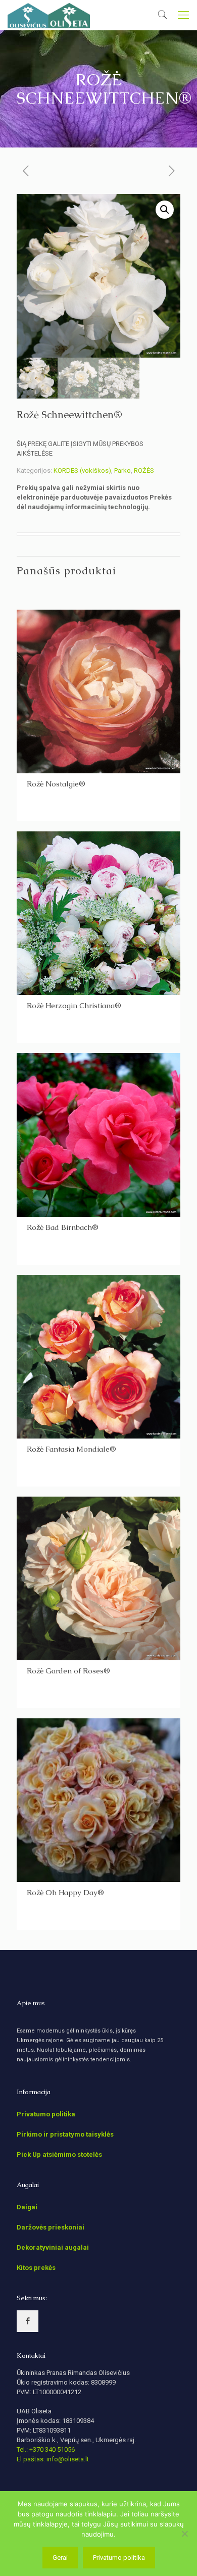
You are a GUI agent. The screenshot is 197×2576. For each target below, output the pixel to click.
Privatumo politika (46, 2114)
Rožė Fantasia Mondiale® (71, 1449)
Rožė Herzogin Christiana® (74, 1005)
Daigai (27, 2207)
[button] (165, 210)
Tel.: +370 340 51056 (46, 2449)
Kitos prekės (36, 2268)
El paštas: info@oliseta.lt (53, 2459)
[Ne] (184, 2534)
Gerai (60, 2558)
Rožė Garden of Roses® (68, 1671)
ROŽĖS (144, 470)
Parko (122, 470)
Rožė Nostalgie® (56, 784)
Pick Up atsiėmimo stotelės (59, 2154)
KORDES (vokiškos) (82, 470)
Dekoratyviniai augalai (53, 2247)
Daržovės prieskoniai (51, 2227)
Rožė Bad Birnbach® (63, 1227)
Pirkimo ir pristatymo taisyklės (65, 2134)
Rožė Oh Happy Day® (65, 1892)
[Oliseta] (49, 15)
